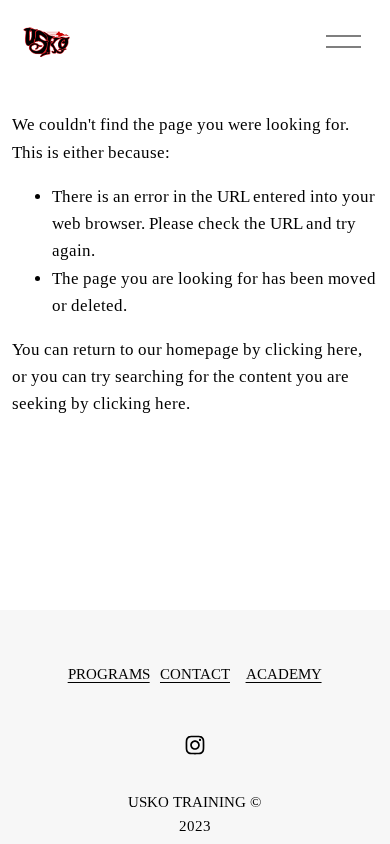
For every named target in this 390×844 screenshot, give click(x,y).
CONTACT (195, 674)
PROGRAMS (109, 674)
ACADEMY (284, 674)
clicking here (311, 349)
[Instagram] (195, 745)
